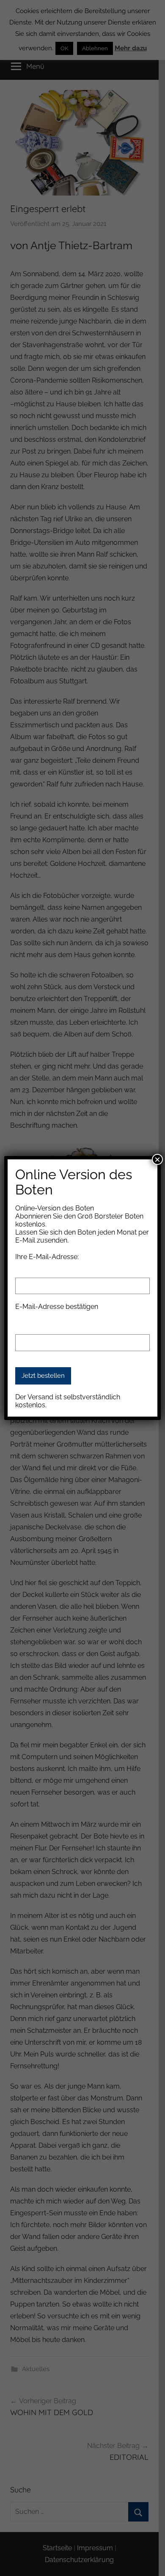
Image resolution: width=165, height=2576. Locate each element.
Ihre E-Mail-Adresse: (47, 1257)
